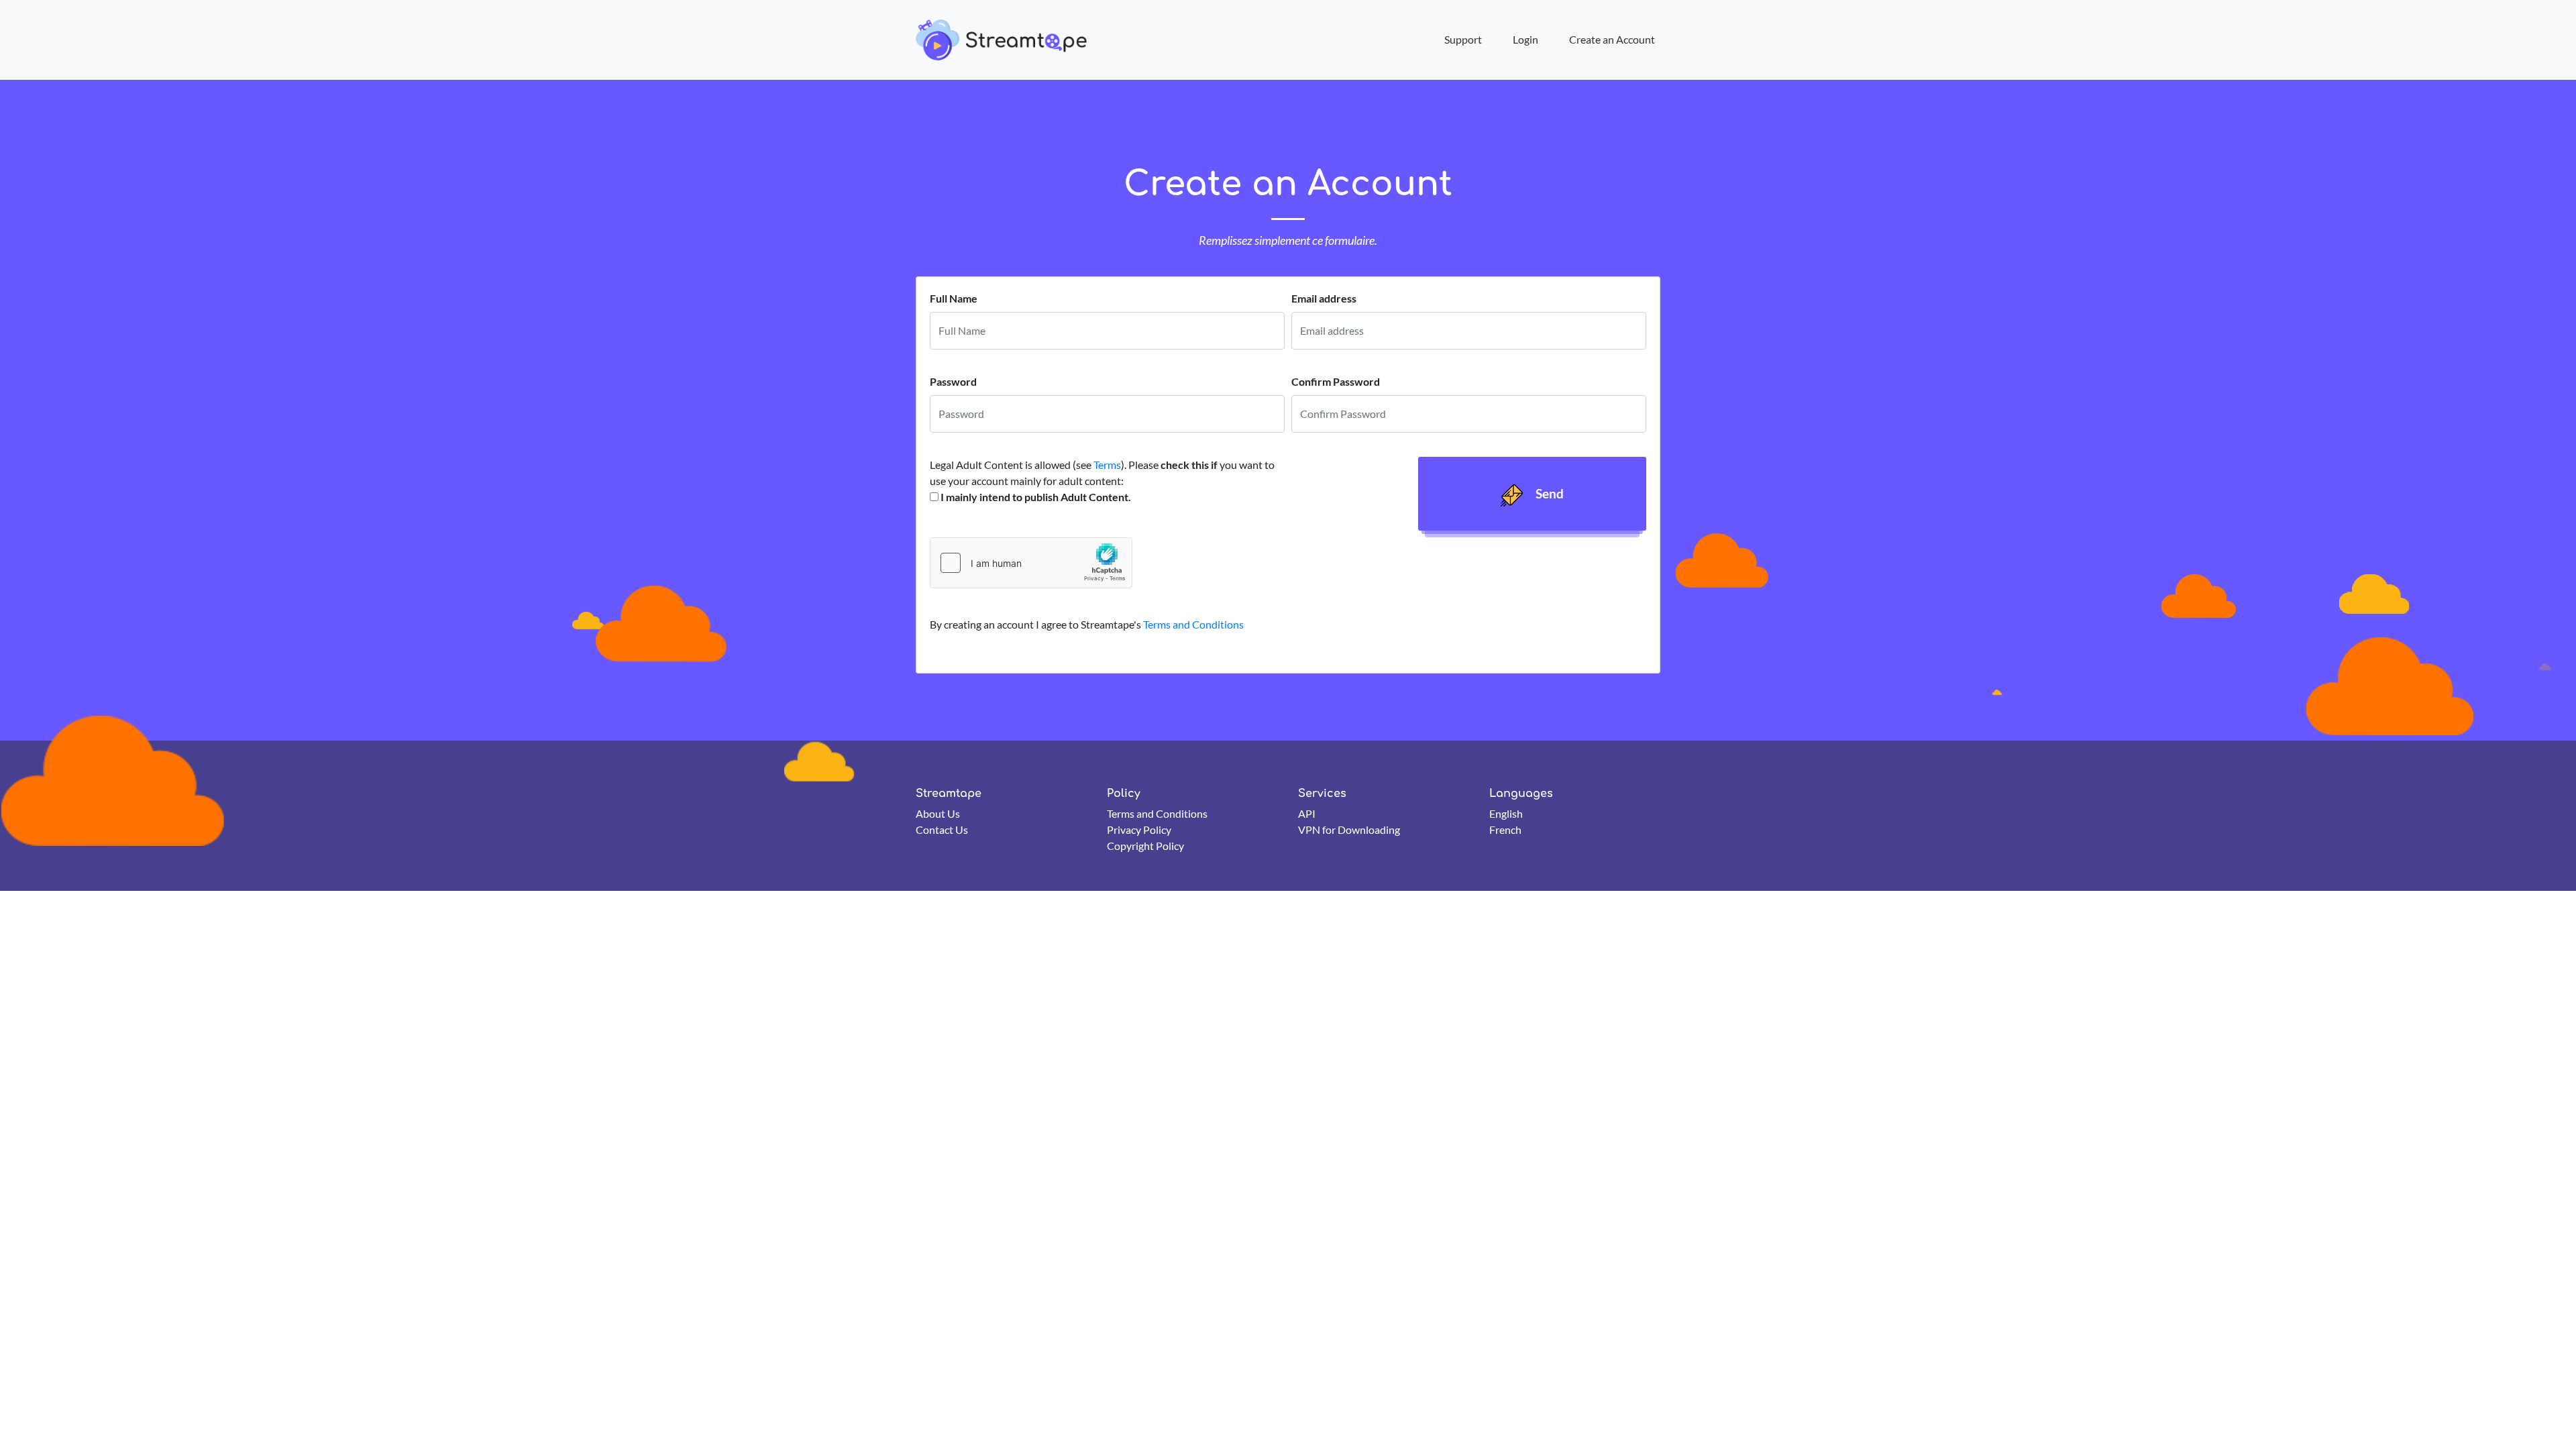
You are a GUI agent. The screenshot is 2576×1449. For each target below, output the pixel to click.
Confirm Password (1336, 381)
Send (1548, 493)
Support (1463, 39)
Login (1525, 39)
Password (953, 381)
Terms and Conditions (1193, 624)
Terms (1107, 465)
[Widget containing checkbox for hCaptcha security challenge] (1031, 563)
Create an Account (1612, 39)
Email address (1324, 298)
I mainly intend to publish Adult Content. (1036, 497)
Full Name (954, 298)
